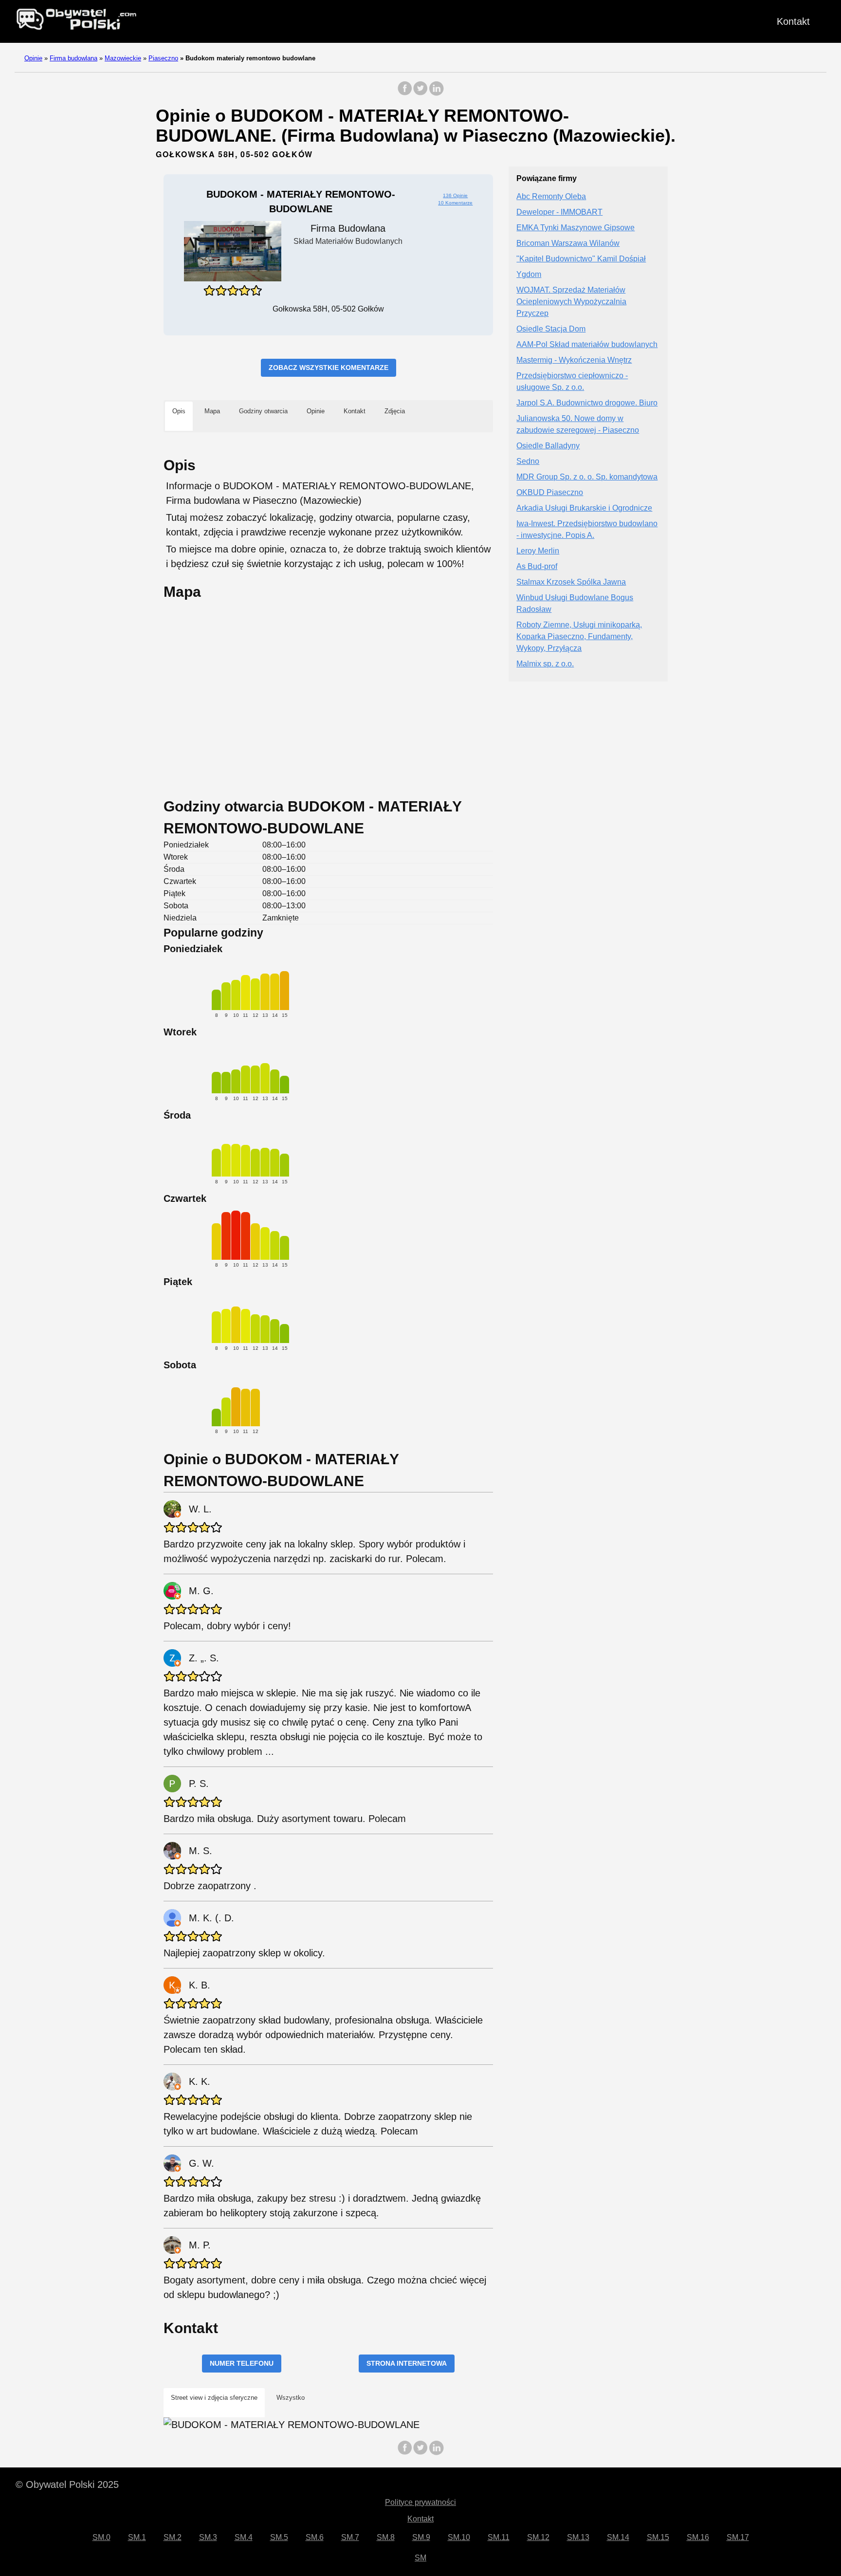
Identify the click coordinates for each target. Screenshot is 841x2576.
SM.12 (538, 2537)
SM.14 (618, 2537)
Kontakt (793, 21)
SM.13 (578, 2537)
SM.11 (499, 2537)
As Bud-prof (537, 567)
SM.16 (698, 2537)
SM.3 (208, 2537)
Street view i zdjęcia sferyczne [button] (214, 2398)
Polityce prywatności (420, 2502)
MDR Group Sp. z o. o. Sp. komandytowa (587, 477)
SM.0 (101, 2537)
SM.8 (386, 2537)
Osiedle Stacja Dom (551, 329)
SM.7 (350, 2537)
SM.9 (421, 2537)
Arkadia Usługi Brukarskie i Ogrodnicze (584, 508)
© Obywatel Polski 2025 (67, 2484)
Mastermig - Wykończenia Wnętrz (574, 360)
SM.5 (279, 2537)
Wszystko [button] (291, 2398)
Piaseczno (163, 58)
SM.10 (459, 2537)
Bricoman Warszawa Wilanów (568, 244)
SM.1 (137, 2537)
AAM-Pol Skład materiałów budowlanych (587, 345)
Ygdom (529, 275)
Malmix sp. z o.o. (545, 664)
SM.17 (738, 2537)
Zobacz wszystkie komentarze (329, 368)
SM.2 (173, 2537)
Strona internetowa (407, 2363)
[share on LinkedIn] (436, 93)
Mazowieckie (123, 58)
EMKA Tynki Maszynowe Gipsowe (576, 228)
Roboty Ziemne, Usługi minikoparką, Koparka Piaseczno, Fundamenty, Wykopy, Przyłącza (579, 637)
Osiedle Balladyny (548, 446)
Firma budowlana (73, 58)
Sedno (528, 462)
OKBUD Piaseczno (550, 493)
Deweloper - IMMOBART (559, 212)
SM (420, 2558)
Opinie (33, 58)
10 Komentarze (455, 203)
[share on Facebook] (405, 93)
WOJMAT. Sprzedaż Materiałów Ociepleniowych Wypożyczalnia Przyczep (571, 302)
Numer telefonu (242, 2363)
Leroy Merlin (538, 551)
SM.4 (244, 2537)
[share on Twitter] (420, 93)
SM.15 (658, 2537)
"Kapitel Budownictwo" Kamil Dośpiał (581, 259)
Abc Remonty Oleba (551, 197)
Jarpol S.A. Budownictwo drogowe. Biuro (587, 403)
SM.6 (315, 2537)
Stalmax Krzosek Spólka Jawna (571, 582)
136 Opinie (455, 195)
